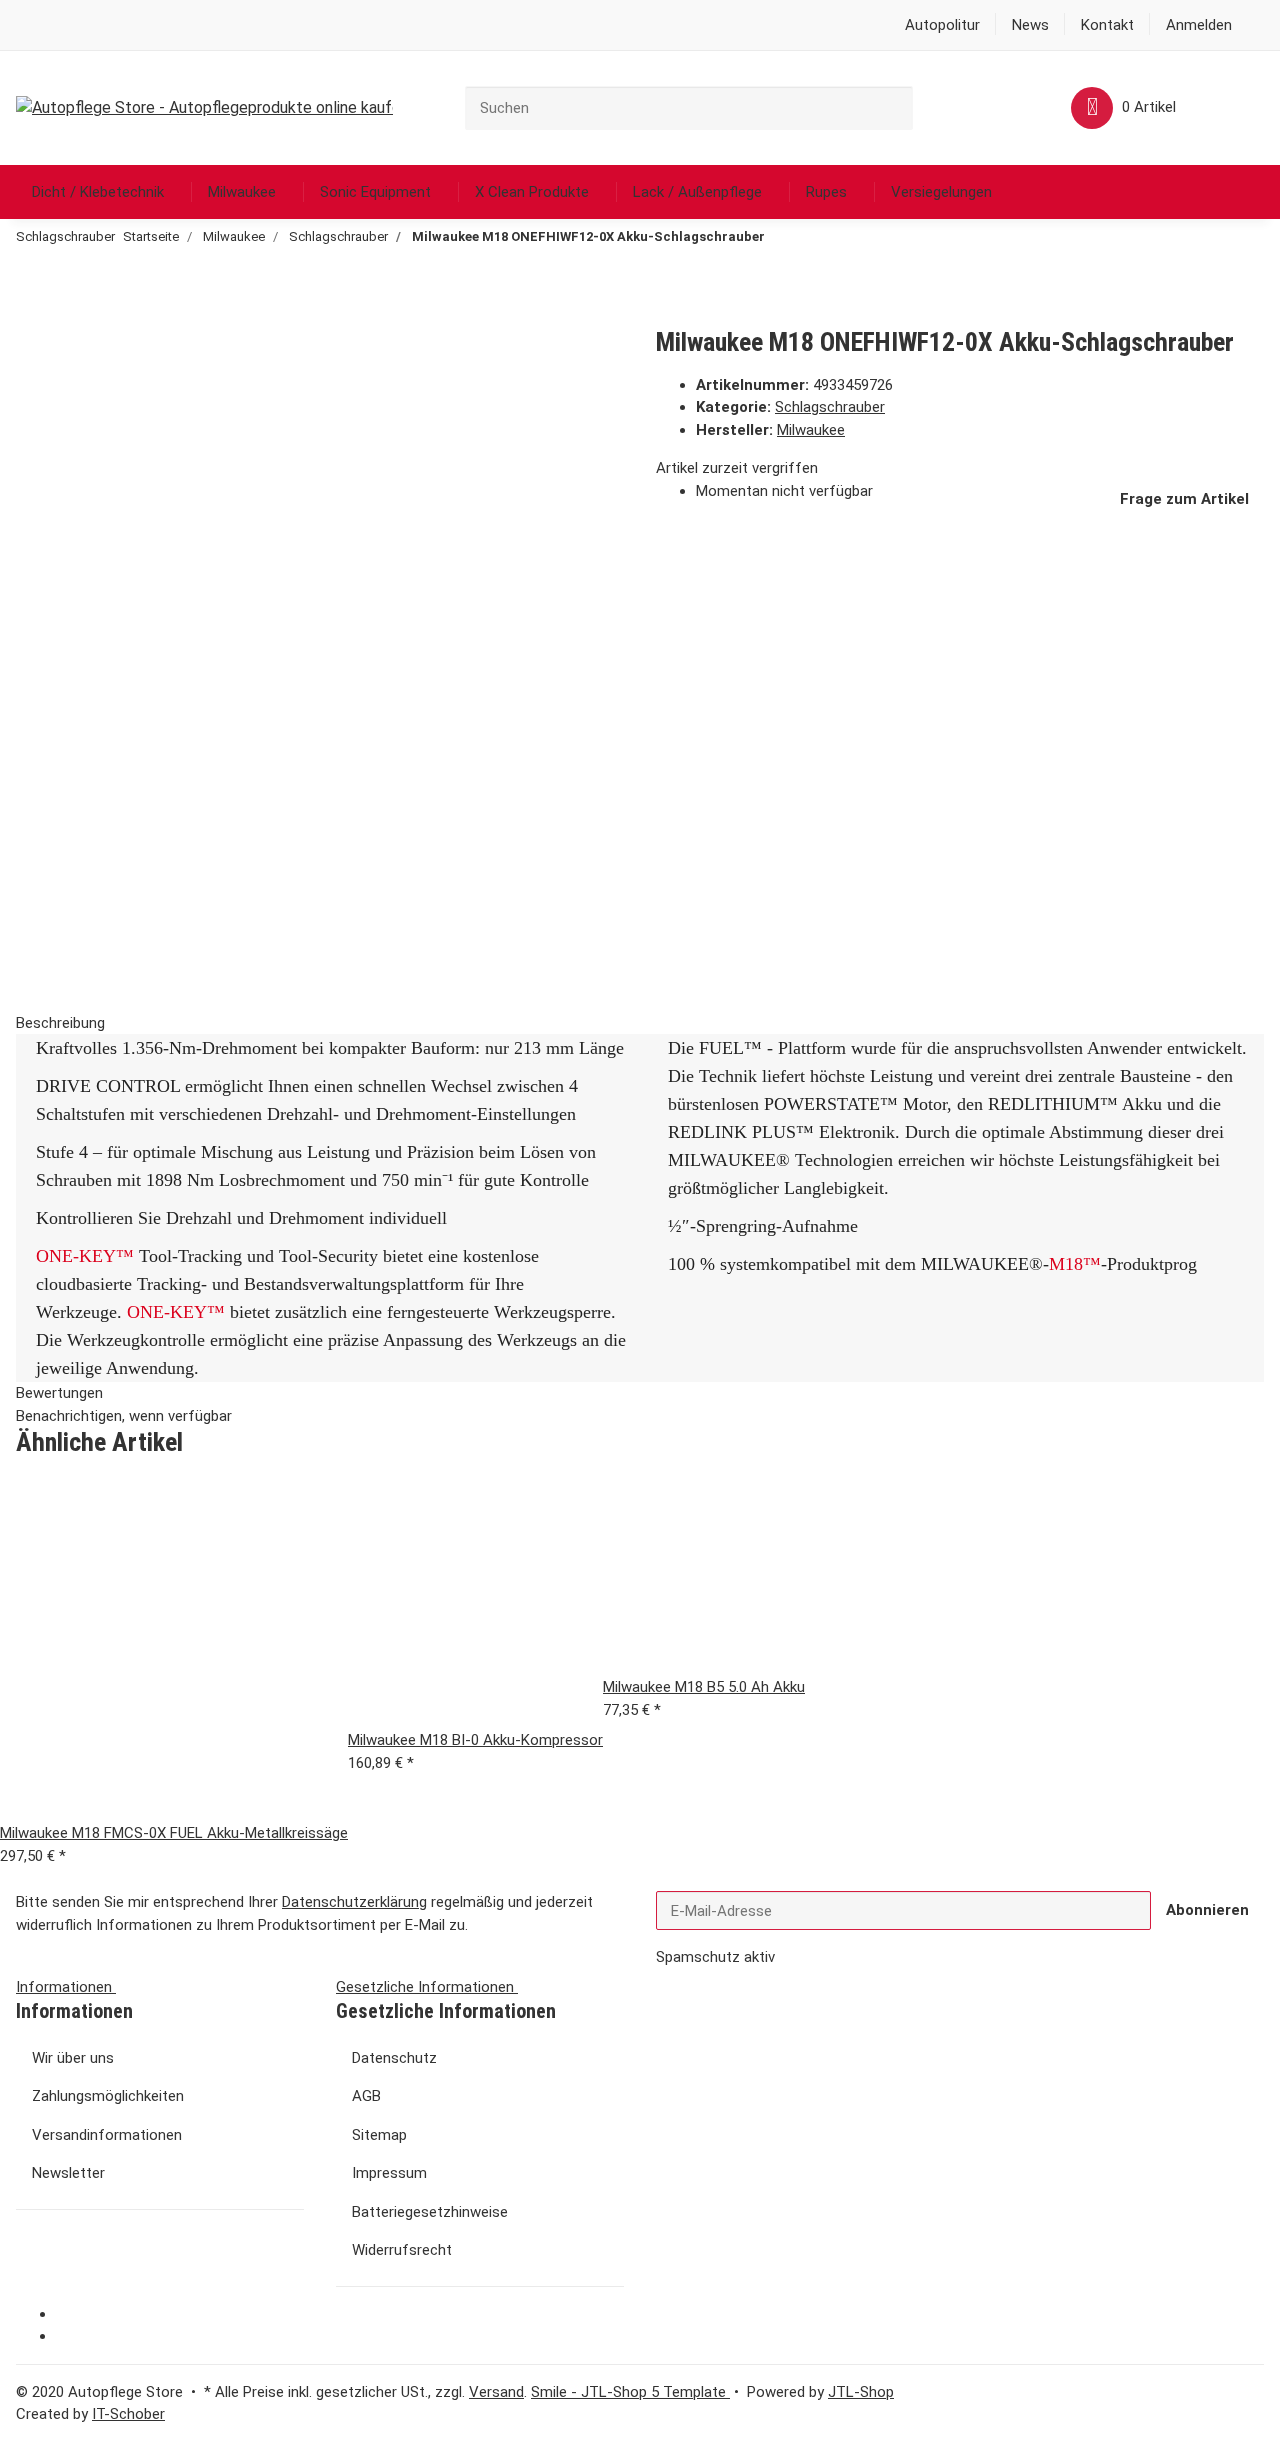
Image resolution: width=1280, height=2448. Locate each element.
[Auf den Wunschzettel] (65, 384)
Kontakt (1107, 25)
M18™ (1075, 1264)
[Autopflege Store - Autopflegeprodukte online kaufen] (204, 108)
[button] (1199, 25)
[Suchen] (928, 105)
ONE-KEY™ (85, 1256)
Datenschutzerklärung (354, 1902)
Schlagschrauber (830, 407)
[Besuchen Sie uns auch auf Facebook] (71, 2315)
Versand (496, 2392)
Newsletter (68, 2173)
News (1030, 25)
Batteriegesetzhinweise (430, 2212)
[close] (31, 346)
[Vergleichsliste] (983, 107)
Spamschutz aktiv (715, 1957)
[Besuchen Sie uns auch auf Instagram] (71, 2337)
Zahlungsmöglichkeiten (108, 2096)
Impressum (389, 2173)
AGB (366, 2096)
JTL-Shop (861, 2392)
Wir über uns (73, 2058)
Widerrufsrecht (402, 2250)
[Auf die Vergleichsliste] (31, 384)
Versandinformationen (107, 2135)
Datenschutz (394, 2058)
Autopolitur (942, 25)
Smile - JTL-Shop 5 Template (630, 2392)
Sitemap (379, 2135)
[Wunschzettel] (1015, 107)
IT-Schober (128, 2414)
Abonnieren (1207, 1910)
